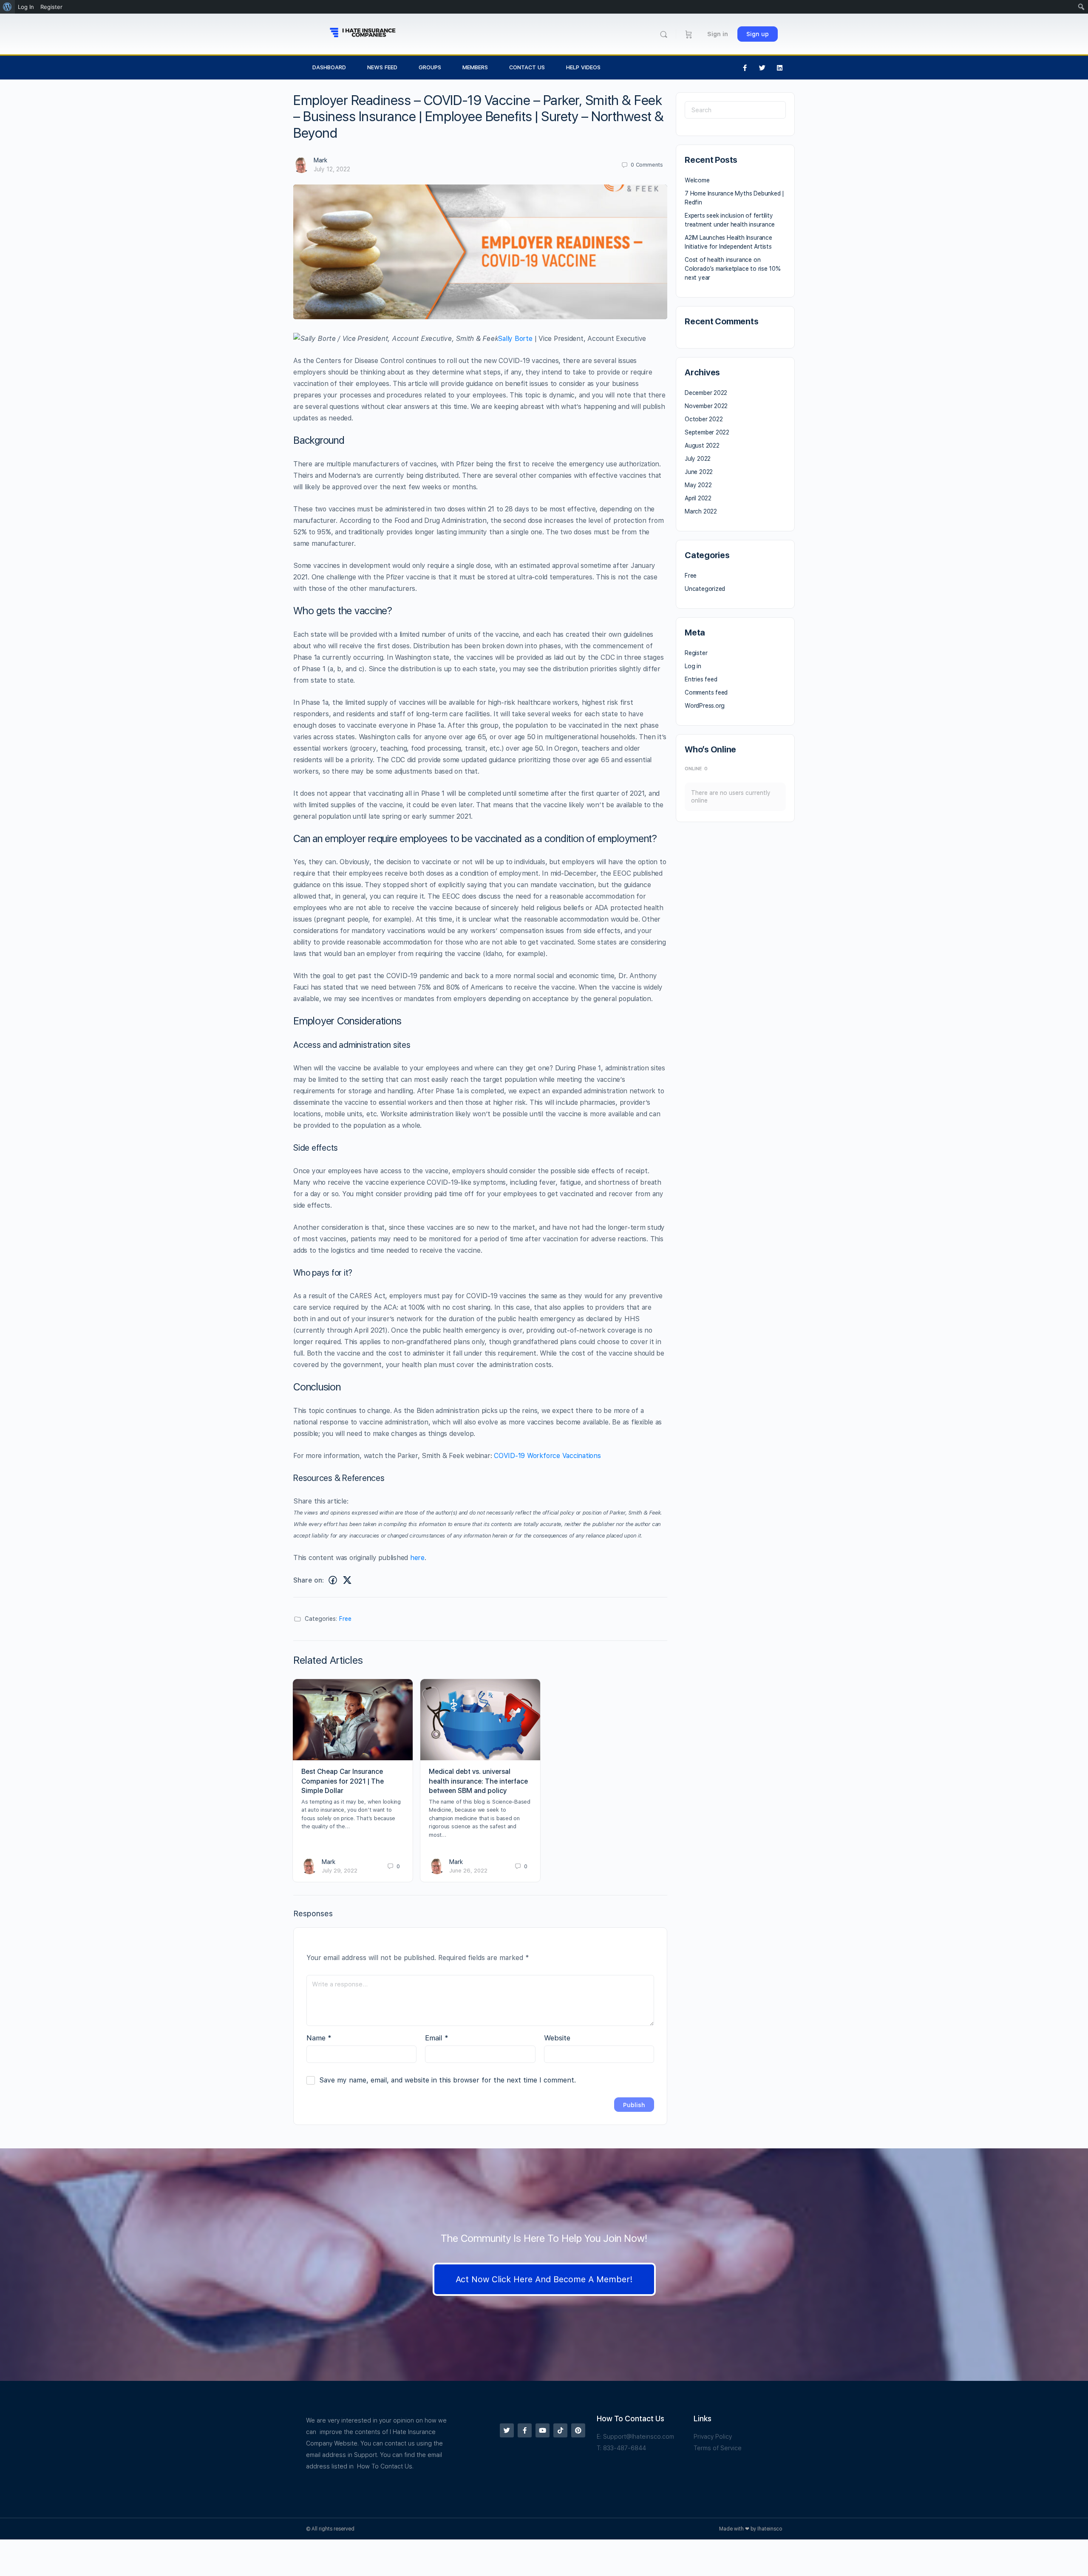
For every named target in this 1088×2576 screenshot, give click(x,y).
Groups (430, 67)
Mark (320, 160)
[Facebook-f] (745, 68)
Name (319, 2038)
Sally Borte (515, 339)
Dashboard (329, 67)
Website (557, 2038)
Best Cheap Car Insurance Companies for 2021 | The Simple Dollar (343, 1781)
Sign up (758, 34)
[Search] (664, 34)
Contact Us (527, 67)
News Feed (382, 67)
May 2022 (698, 485)
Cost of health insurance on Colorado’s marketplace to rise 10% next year (733, 269)
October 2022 (704, 419)
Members (475, 67)
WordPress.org (705, 706)
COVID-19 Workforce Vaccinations (547, 1456)
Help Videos (583, 67)
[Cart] (689, 34)
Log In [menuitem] (26, 7)
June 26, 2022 (468, 1871)
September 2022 (707, 432)
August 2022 (702, 445)
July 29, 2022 (340, 1871)
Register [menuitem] (51, 7)
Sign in (718, 34)
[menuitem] (7, 7)
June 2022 (699, 472)
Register (696, 653)
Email (437, 2038)
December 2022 (706, 393)
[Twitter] (762, 68)
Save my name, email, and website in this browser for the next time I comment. (448, 2080)
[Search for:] (735, 110)
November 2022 (706, 406)
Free (345, 1619)
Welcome (697, 180)
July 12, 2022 (332, 169)
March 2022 (701, 511)
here (417, 1558)
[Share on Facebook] (333, 1580)
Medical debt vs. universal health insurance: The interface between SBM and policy (478, 1781)
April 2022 (698, 498)
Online (696, 769)
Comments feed (706, 692)
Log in (693, 666)
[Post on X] (347, 1580)
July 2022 (698, 459)
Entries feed (701, 679)
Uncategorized (705, 589)
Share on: (309, 1580)
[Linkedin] (780, 68)
